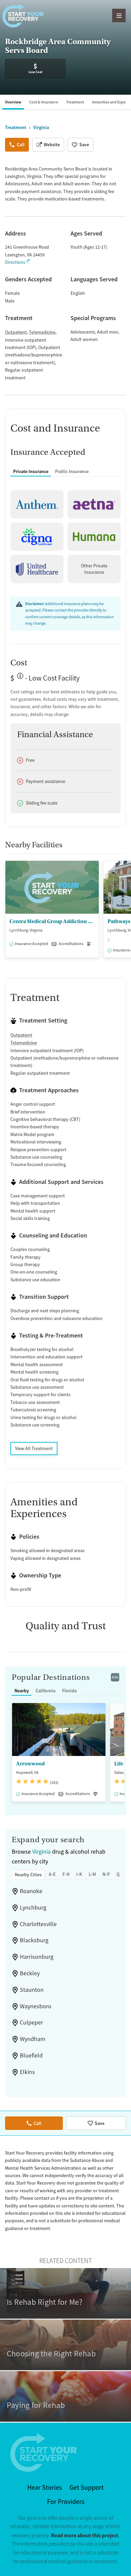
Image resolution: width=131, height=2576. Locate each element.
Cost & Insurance (44, 102)
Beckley (30, 1973)
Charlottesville (38, 1924)
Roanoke (31, 1891)
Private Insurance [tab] (31, 471)
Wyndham (33, 2039)
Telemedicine (42, 332)
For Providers (66, 2502)
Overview (13, 102)
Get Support (87, 2488)
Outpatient (16, 332)
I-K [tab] (79, 1874)
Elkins (27, 2072)
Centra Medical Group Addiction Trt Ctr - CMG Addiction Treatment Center (52, 921)
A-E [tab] (52, 1874)
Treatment (75, 102)
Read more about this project (85, 2535)
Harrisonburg (37, 1957)
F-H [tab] (66, 1874)
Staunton (32, 1990)
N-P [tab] (106, 1874)
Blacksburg (34, 1940)
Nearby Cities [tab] (28, 1875)
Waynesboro (36, 2006)
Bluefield (31, 2055)
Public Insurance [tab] (72, 471)
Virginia (41, 1852)
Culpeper (31, 2022)
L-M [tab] (92, 1874)
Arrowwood (30, 1764)
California (46, 1691)
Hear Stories (45, 2488)
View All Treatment (34, 1448)
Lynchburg (33, 1908)
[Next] (125, 913)
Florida (69, 1691)
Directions (15, 262)
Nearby (22, 1691)
